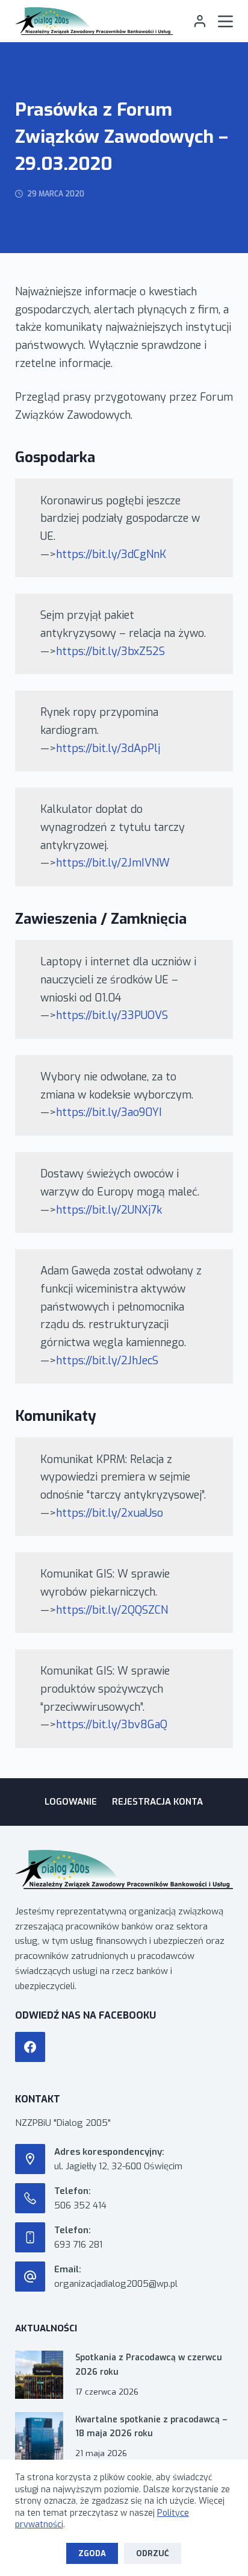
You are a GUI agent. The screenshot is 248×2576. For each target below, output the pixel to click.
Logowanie (71, 1802)
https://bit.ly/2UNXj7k (109, 1210)
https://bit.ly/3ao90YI (109, 1112)
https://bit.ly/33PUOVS (112, 1015)
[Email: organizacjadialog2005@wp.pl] (30, 2277)
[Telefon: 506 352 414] (30, 2198)
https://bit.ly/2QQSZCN (112, 1610)
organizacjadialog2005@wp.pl (116, 2284)
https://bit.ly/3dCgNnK (111, 554)
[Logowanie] (200, 21)
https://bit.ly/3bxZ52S (110, 651)
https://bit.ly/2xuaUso (110, 1513)
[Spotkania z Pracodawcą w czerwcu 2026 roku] (39, 2375)
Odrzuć (153, 2553)
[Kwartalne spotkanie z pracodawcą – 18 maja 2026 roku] (39, 2436)
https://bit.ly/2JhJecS (107, 1361)
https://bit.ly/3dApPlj (108, 748)
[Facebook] (30, 2047)
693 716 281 (78, 2245)
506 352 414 (80, 2205)
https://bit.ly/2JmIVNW (113, 863)
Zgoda (92, 2553)
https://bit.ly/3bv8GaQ (112, 1725)
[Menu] (225, 21)
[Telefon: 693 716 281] (30, 2237)
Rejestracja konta (157, 1802)
